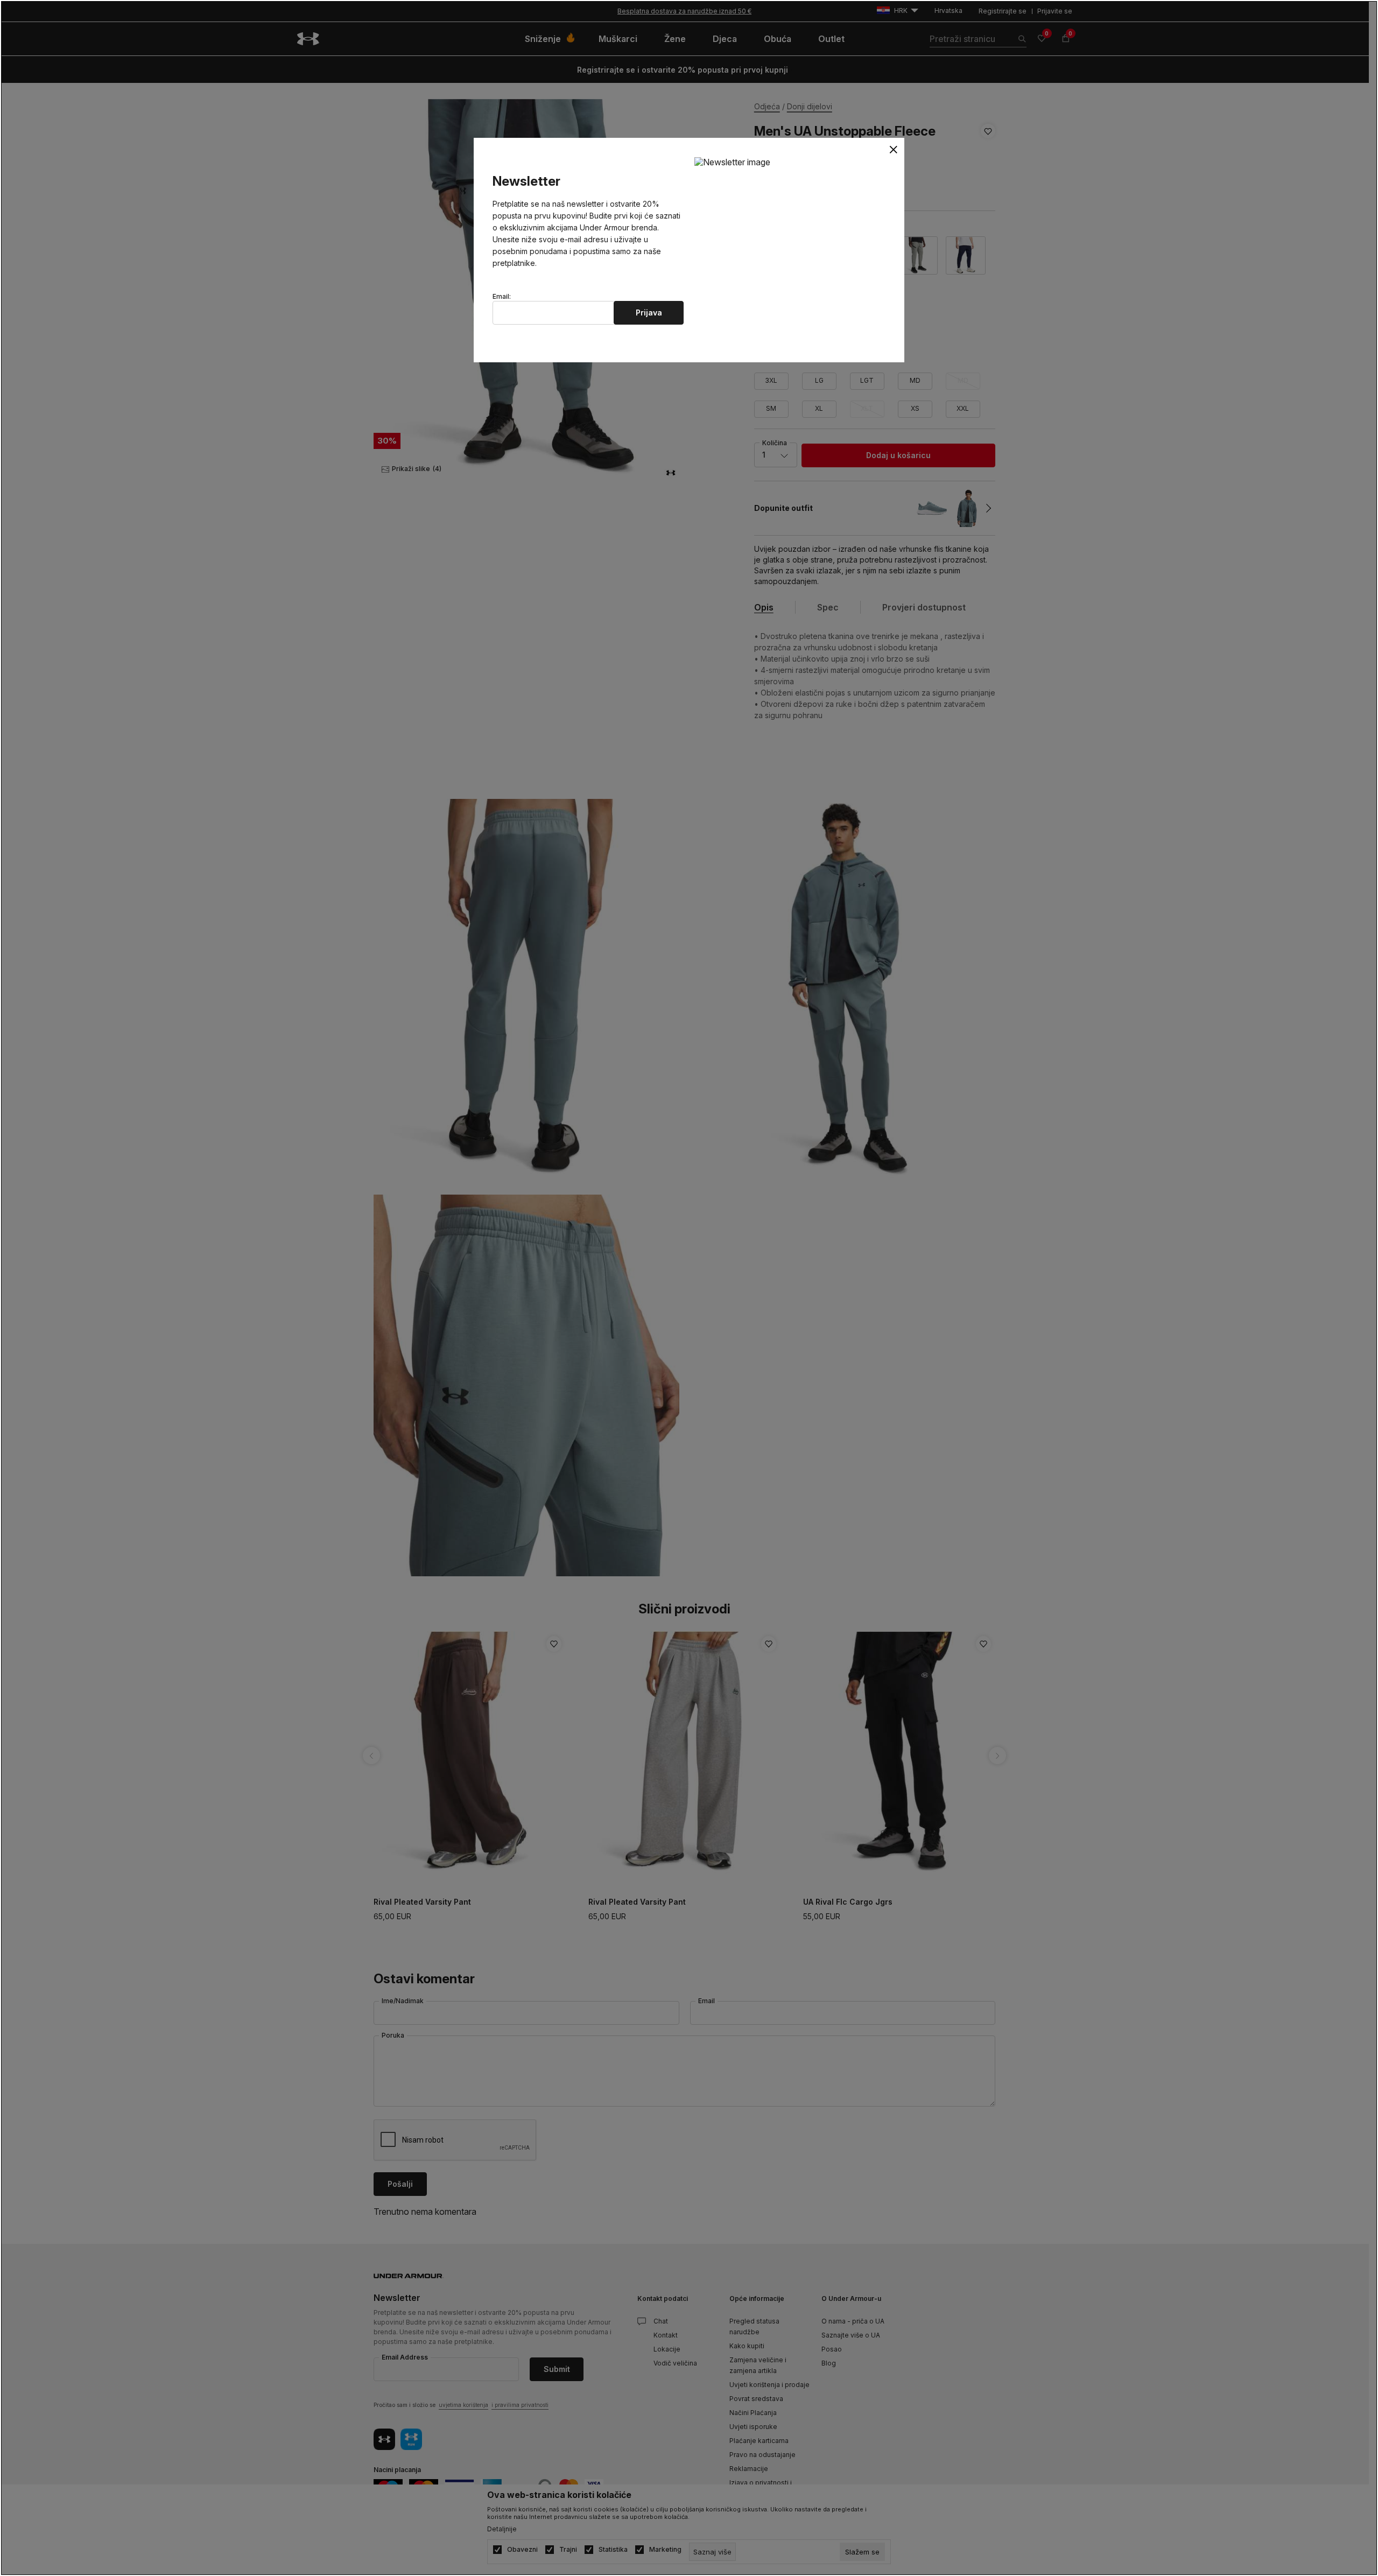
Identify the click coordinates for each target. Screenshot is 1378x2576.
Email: (502, 297)
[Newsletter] (732, 162)
